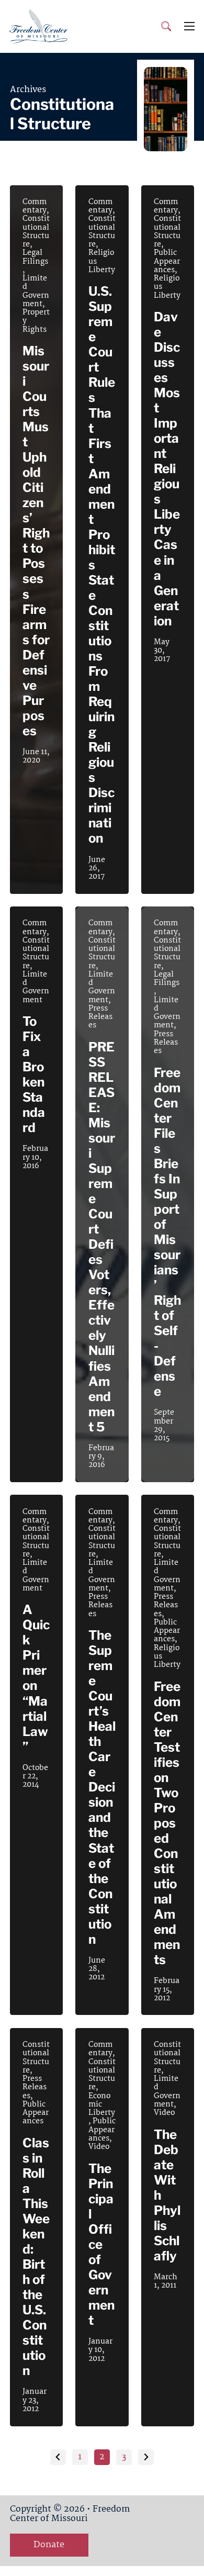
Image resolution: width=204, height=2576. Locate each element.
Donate (49, 2545)
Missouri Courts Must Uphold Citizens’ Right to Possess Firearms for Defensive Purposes (36, 541)
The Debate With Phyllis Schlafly (167, 2195)
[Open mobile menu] (189, 26)
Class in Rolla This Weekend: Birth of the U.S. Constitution (36, 2257)
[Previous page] (58, 2457)
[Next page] (146, 2457)
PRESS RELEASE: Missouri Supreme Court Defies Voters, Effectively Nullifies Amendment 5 (102, 1237)
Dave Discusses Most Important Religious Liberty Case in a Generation (167, 469)
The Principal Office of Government (101, 2244)
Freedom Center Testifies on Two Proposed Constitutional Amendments (167, 1823)
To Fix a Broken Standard (34, 1074)
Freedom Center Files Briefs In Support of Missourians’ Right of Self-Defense (167, 1232)
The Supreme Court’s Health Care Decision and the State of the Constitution (102, 1787)
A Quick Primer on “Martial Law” (36, 1678)
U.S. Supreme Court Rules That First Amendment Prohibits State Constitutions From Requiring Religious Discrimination (102, 565)
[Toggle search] (166, 26)
